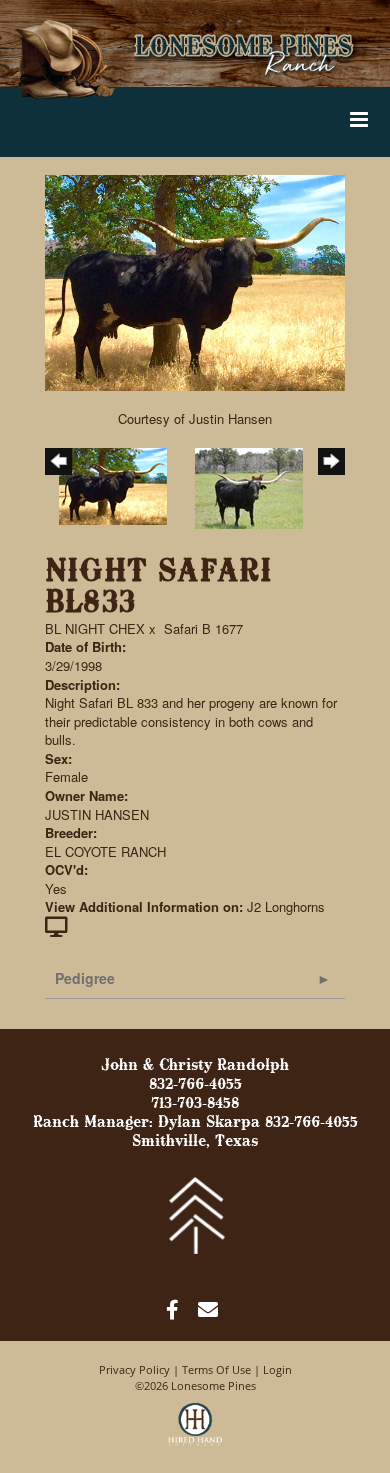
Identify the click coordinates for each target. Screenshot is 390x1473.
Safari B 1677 (203, 628)
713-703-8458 (195, 1104)
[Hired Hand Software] (195, 1433)
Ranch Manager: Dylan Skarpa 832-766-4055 (195, 1123)
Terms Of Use (216, 1369)
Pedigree (85, 978)
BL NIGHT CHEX (95, 628)
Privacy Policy (134, 1369)
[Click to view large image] (195, 281)
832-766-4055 (195, 1085)
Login (277, 1369)
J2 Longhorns (286, 906)
